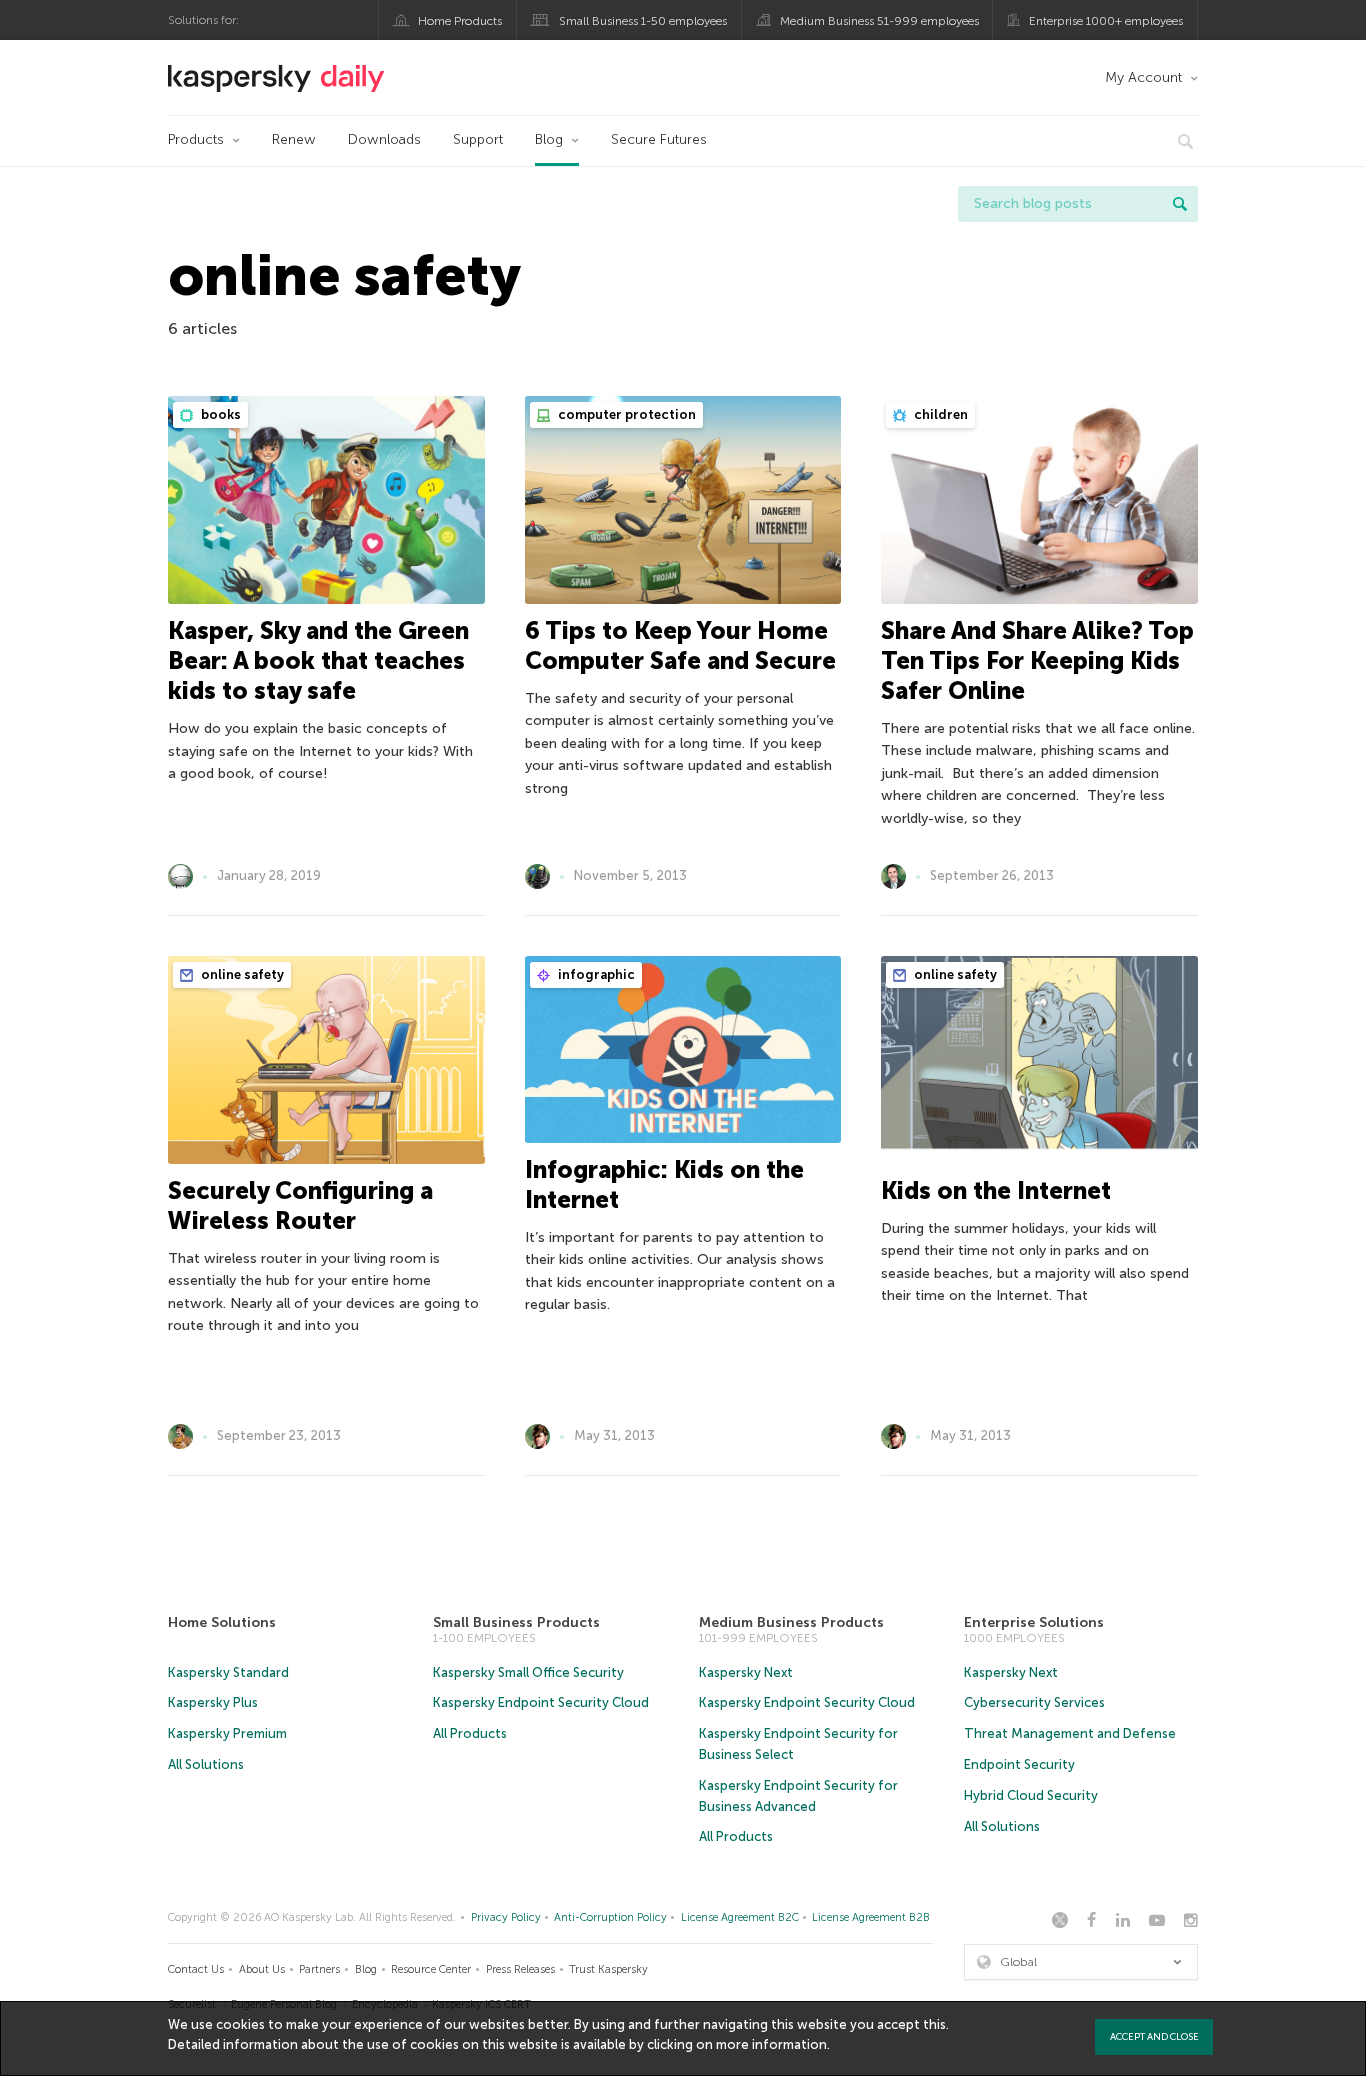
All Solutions (206, 1764)
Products (196, 139)
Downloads (384, 139)
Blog (549, 139)
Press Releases (520, 1969)
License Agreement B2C (740, 1917)
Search (1180, 204)
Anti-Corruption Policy (610, 1917)
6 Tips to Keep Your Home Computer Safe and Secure (680, 645)
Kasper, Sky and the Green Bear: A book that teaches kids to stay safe (318, 660)
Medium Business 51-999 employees (879, 21)
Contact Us (196, 1969)
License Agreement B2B (871, 1917)
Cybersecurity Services (1034, 1702)
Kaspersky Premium (227, 1733)
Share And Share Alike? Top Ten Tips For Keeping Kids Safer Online (1037, 660)
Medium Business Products (791, 1622)
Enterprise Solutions (1034, 1622)
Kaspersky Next (746, 1672)
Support (478, 139)
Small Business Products (516, 1622)
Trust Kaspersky (608, 1969)
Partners (319, 1969)
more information (771, 2044)
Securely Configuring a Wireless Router (300, 1205)
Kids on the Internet (996, 1190)
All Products (470, 1733)
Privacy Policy (506, 1917)
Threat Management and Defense (1070, 1733)
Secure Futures (659, 139)
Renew (294, 139)
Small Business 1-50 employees (643, 21)
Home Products (460, 21)
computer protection (625, 414)
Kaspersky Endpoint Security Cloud (541, 1702)
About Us (262, 1969)
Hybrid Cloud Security (1031, 1795)
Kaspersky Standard (228, 1672)
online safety (241, 974)
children (939, 414)
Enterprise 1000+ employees (1106, 21)
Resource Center (431, 1969)
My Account (1143, 77)
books (219, 414)
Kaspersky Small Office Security (528, 1672)
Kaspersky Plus (213, 1702)
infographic (595, 974)
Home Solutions (222, 1622)
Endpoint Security (1019, 1764)
